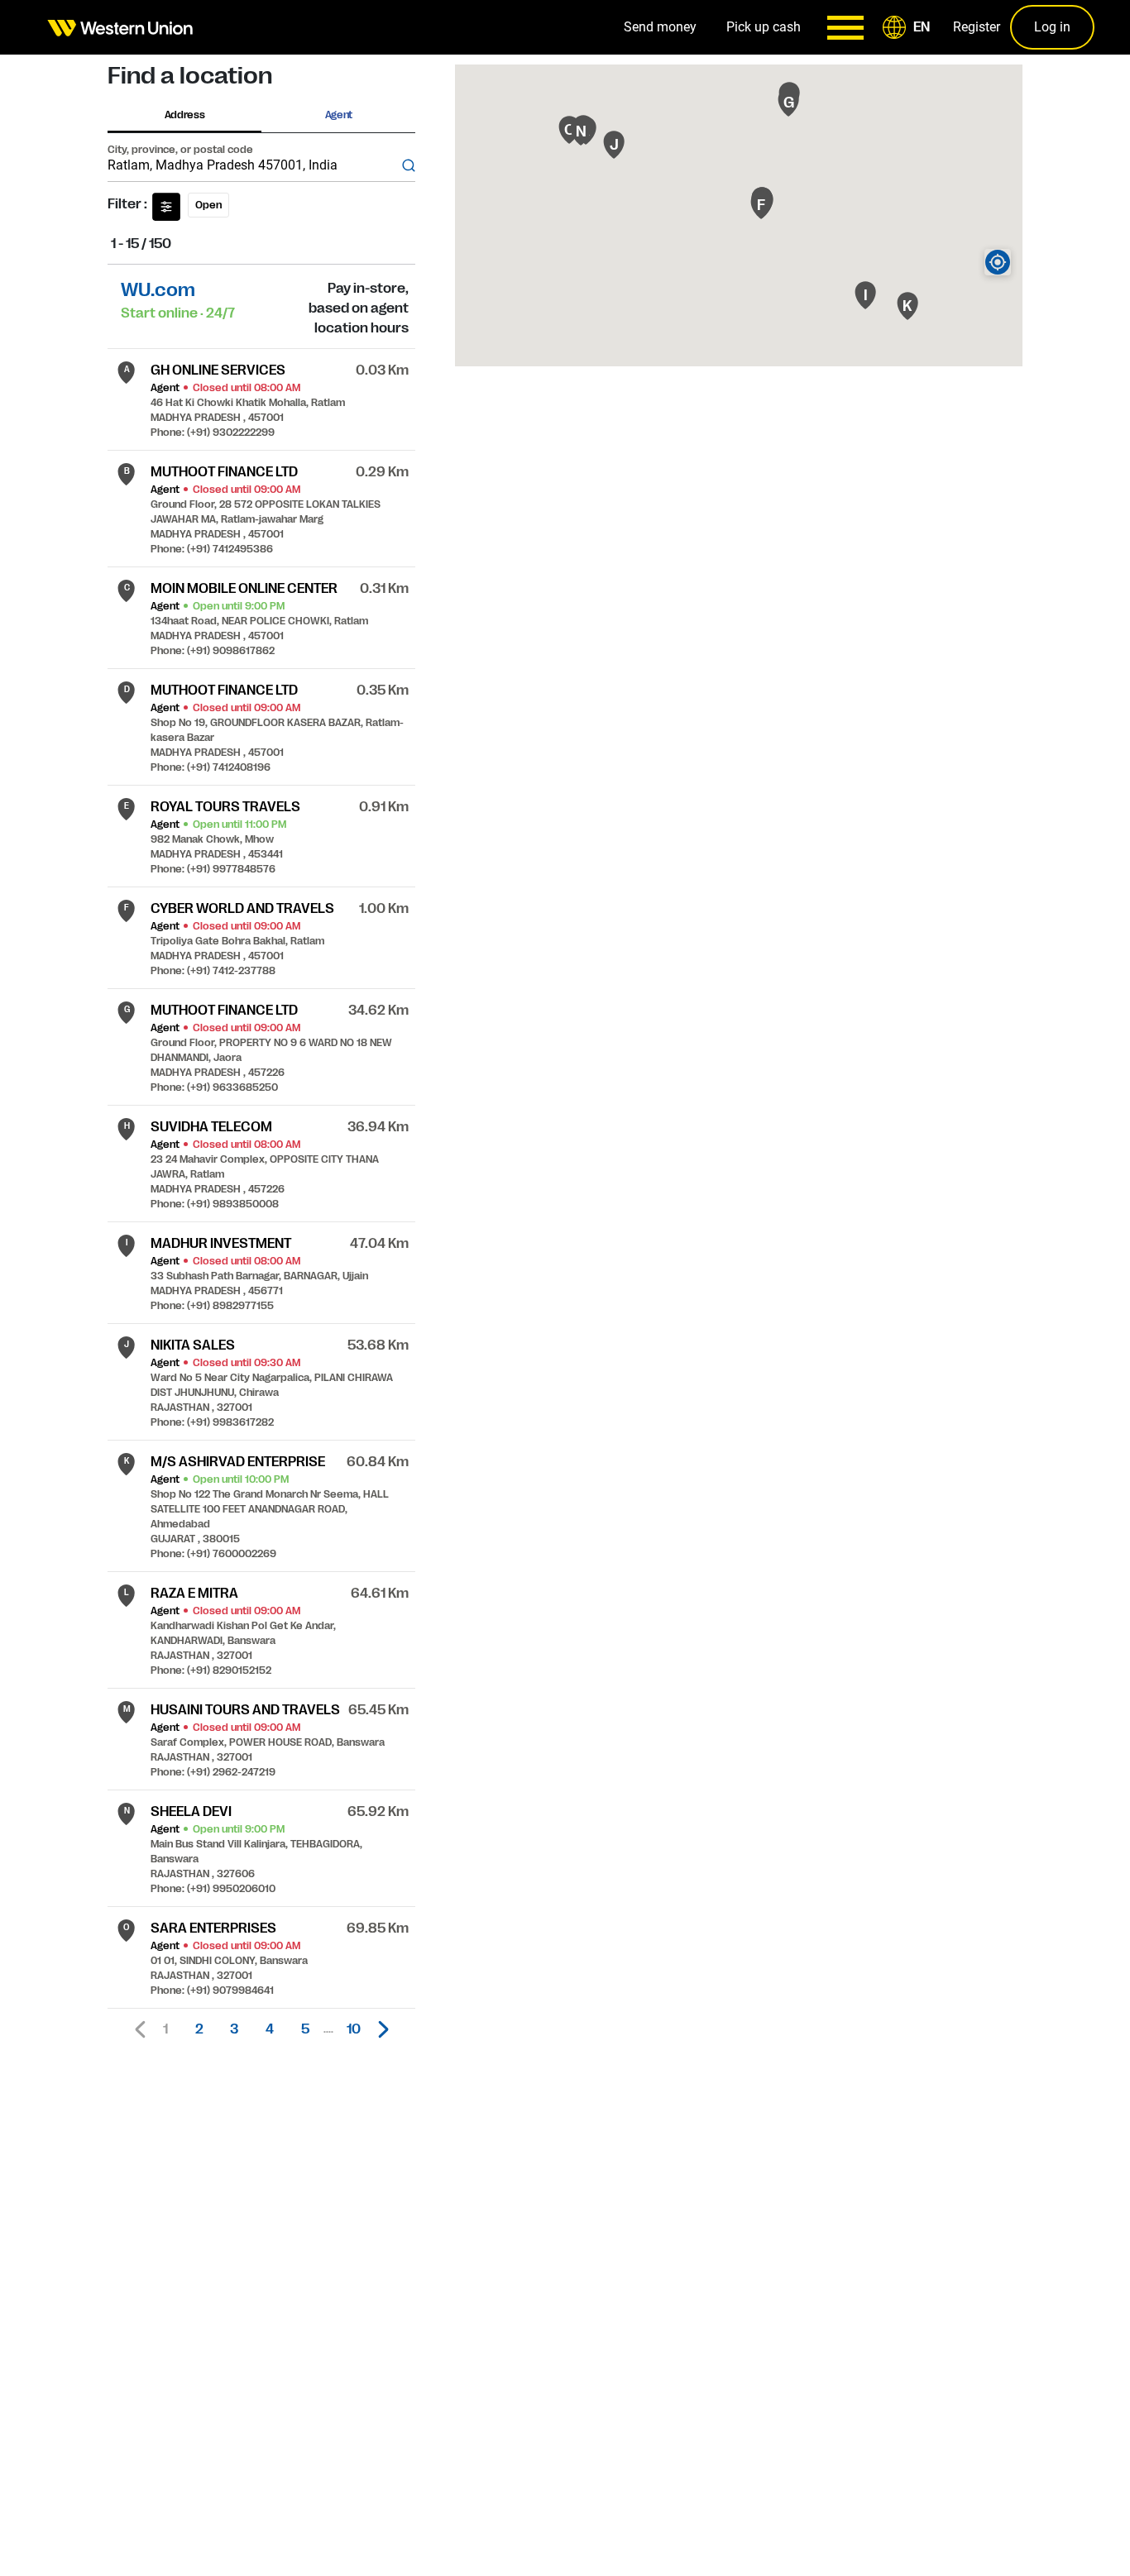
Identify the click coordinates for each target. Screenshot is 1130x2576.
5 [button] (305, 2029)
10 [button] (354, 2029)
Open (208, 205)
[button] (909, 27)
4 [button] (270, 2029)
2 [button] (199, 2029)
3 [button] (234, 2029)
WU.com (158, 290)
